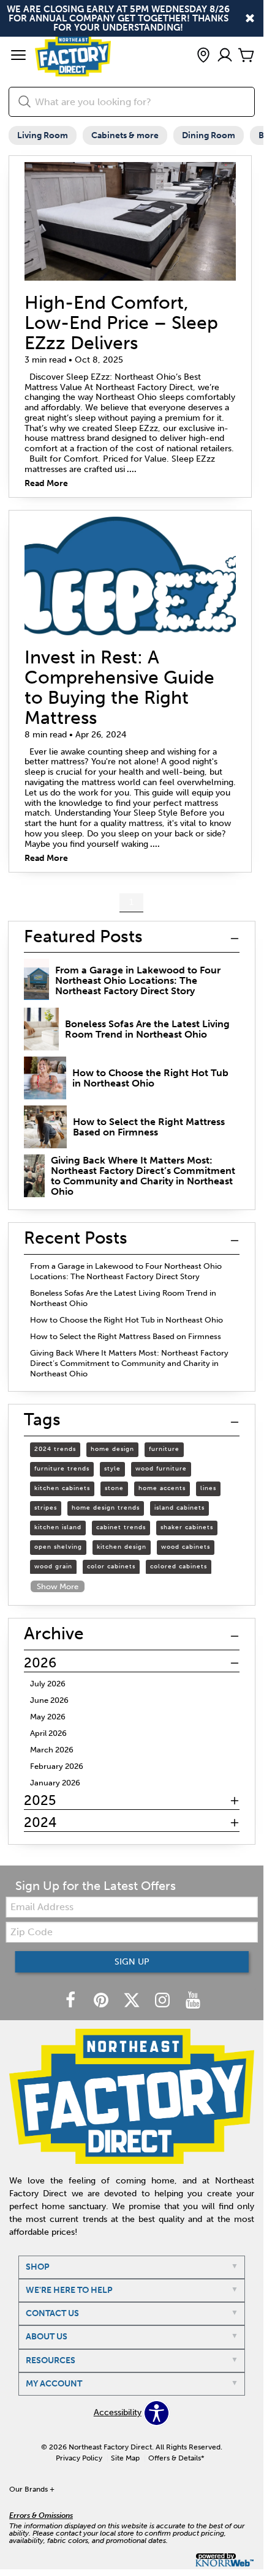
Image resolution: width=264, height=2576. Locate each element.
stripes (46, 1508)
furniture (164, 1449)
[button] (18, 56)
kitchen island (58, 1527)
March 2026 (52, 1750)
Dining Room (209, 135)
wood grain (53, 1567)
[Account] (225, 56)
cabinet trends (121, 1527)
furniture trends (62, 1469)
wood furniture (161, 1469)
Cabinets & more (125, 135)
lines (208, 1488)
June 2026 (49, 1700)
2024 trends (55, 1449)
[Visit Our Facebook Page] (72, 2002)
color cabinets (111, 1567)
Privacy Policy (79, 2458)
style (112, 1469)
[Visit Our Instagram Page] (164, 2002)
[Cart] (246, 56)
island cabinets (179, 1508)
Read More (46, 484)
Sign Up (132, 1962)
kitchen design (122, 1547)
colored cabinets (179, 1567)
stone (114, 1488)
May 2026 (48, 1717)
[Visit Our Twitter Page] (133, 2002)
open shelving (58, 1547)
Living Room (43, 135)
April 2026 (48, 1733)
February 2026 (57, 1766)
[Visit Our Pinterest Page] (102, 2002)
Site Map (125, 2458)
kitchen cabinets (62, 1488)
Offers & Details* (176, 2458)
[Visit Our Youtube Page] (193, 2002)
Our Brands (32, 2489)
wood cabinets (186, 1547)
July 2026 (48, 1684)
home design (112, 1449)
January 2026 (55, 1783)
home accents (162, 1488)
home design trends (106, 1508)
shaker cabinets (187, 1527)
